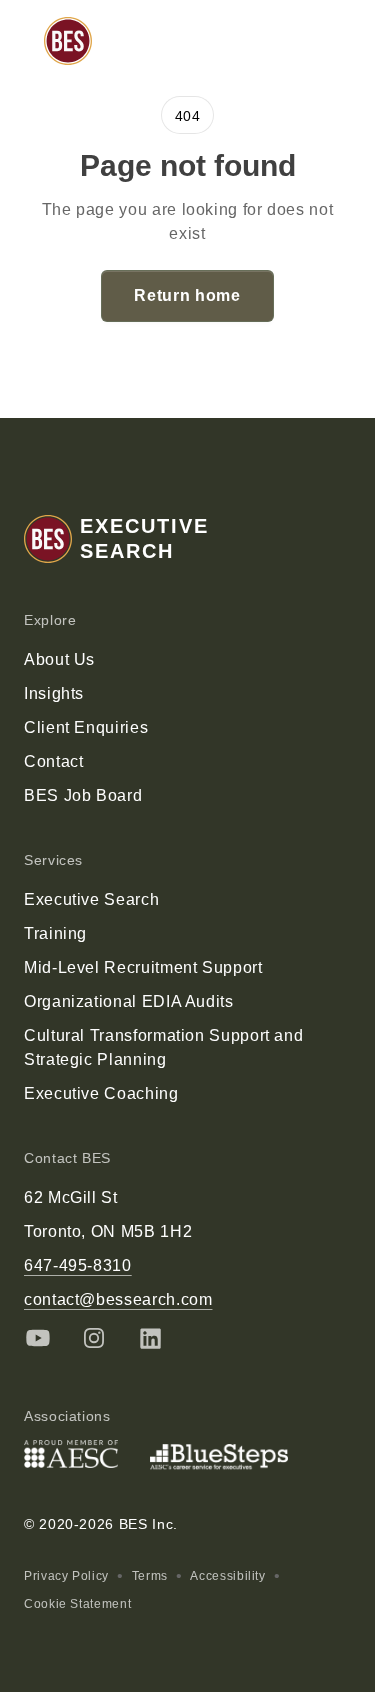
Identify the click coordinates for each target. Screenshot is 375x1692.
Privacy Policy (66, 1576)
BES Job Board (83, 795)
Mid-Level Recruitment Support (143, 967)
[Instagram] (94, 1338)
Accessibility (227, 1576)
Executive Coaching (101, 1093)
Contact (53, 761)
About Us (59, 659)
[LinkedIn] (150, 1338)
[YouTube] (38, 1338)
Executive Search (91, 899)
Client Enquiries (86, 727)
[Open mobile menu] (329, 41)
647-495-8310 (78, 1265)
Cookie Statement (77, 1604)
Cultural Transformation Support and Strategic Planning (163, 1047)
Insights (54, 693)
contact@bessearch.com (118, 1299)
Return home (187, 295)
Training (55, 933)
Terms (150, 1576)
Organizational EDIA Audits (129, 1001)
